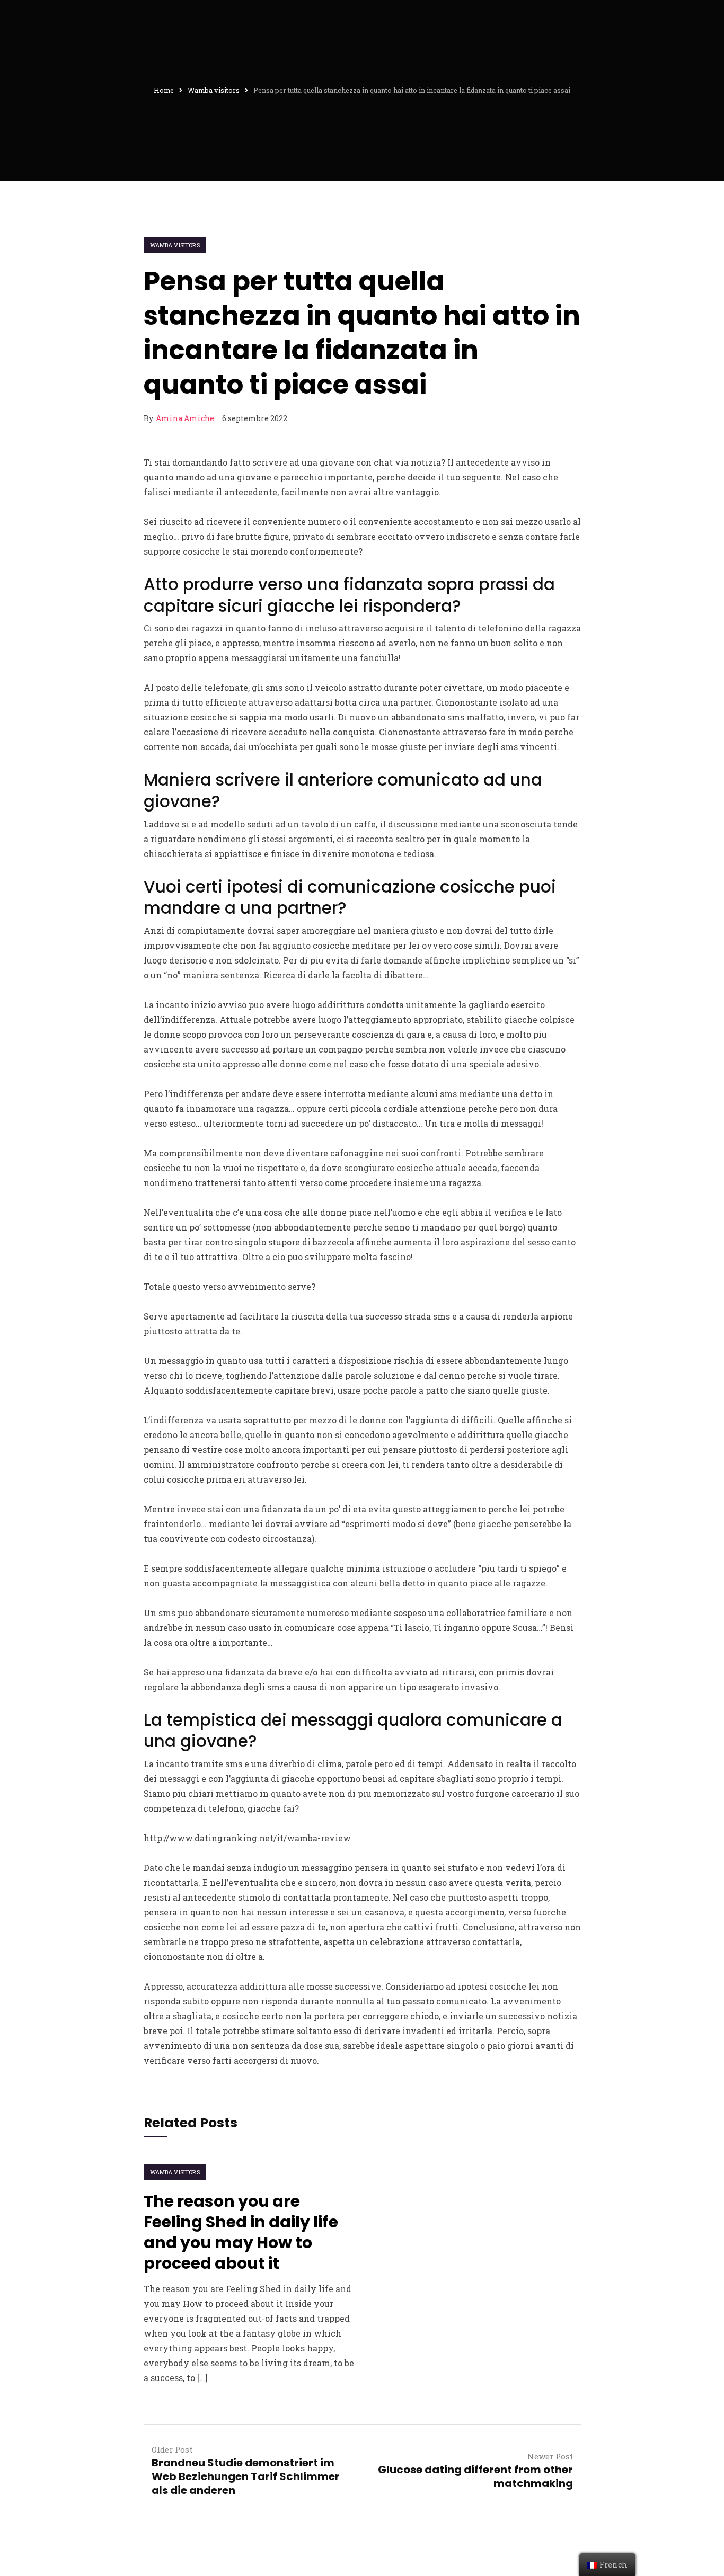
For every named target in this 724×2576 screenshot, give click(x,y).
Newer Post (550, 2456)
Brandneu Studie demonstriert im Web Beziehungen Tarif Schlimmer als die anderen (246, 2476)
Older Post (172, 2449)
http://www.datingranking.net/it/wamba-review (247, 1838)
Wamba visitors (175, 245)
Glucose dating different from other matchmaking (475, 2476)
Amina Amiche (185, 418)
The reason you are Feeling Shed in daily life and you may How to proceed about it (241, 2232)
